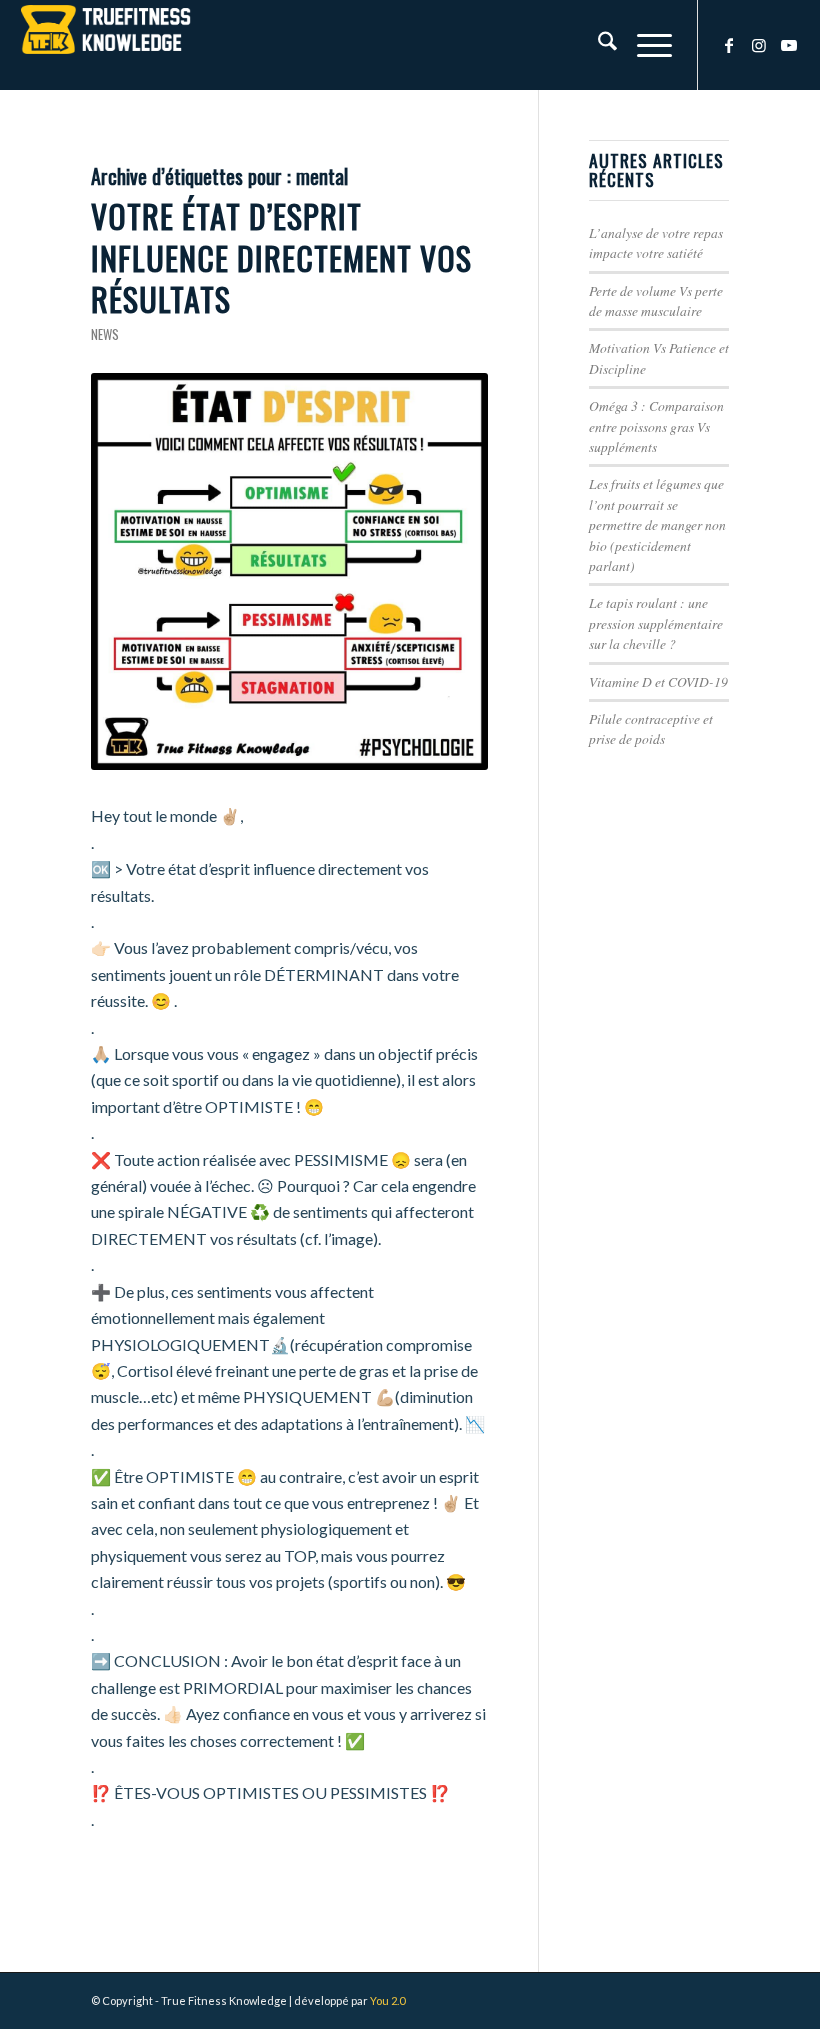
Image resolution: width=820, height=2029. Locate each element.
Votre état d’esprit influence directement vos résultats (281, 257)
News (105, 334)
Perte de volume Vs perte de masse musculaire (656, 300)
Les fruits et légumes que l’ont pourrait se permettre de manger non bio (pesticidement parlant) (657, 524)
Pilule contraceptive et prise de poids (651, 728)
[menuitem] (597, 45)
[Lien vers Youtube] (789, 45)
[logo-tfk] (106, 45)
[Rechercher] (597, 45)
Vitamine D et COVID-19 (658, 681)
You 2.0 (387, 2000)
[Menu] (644, 45)
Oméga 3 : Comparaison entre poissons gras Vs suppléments (656, 426)
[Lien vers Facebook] (729, 45)
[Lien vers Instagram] (759, 45)
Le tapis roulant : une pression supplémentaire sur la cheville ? (656, 623)
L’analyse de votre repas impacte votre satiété (656, 242)
